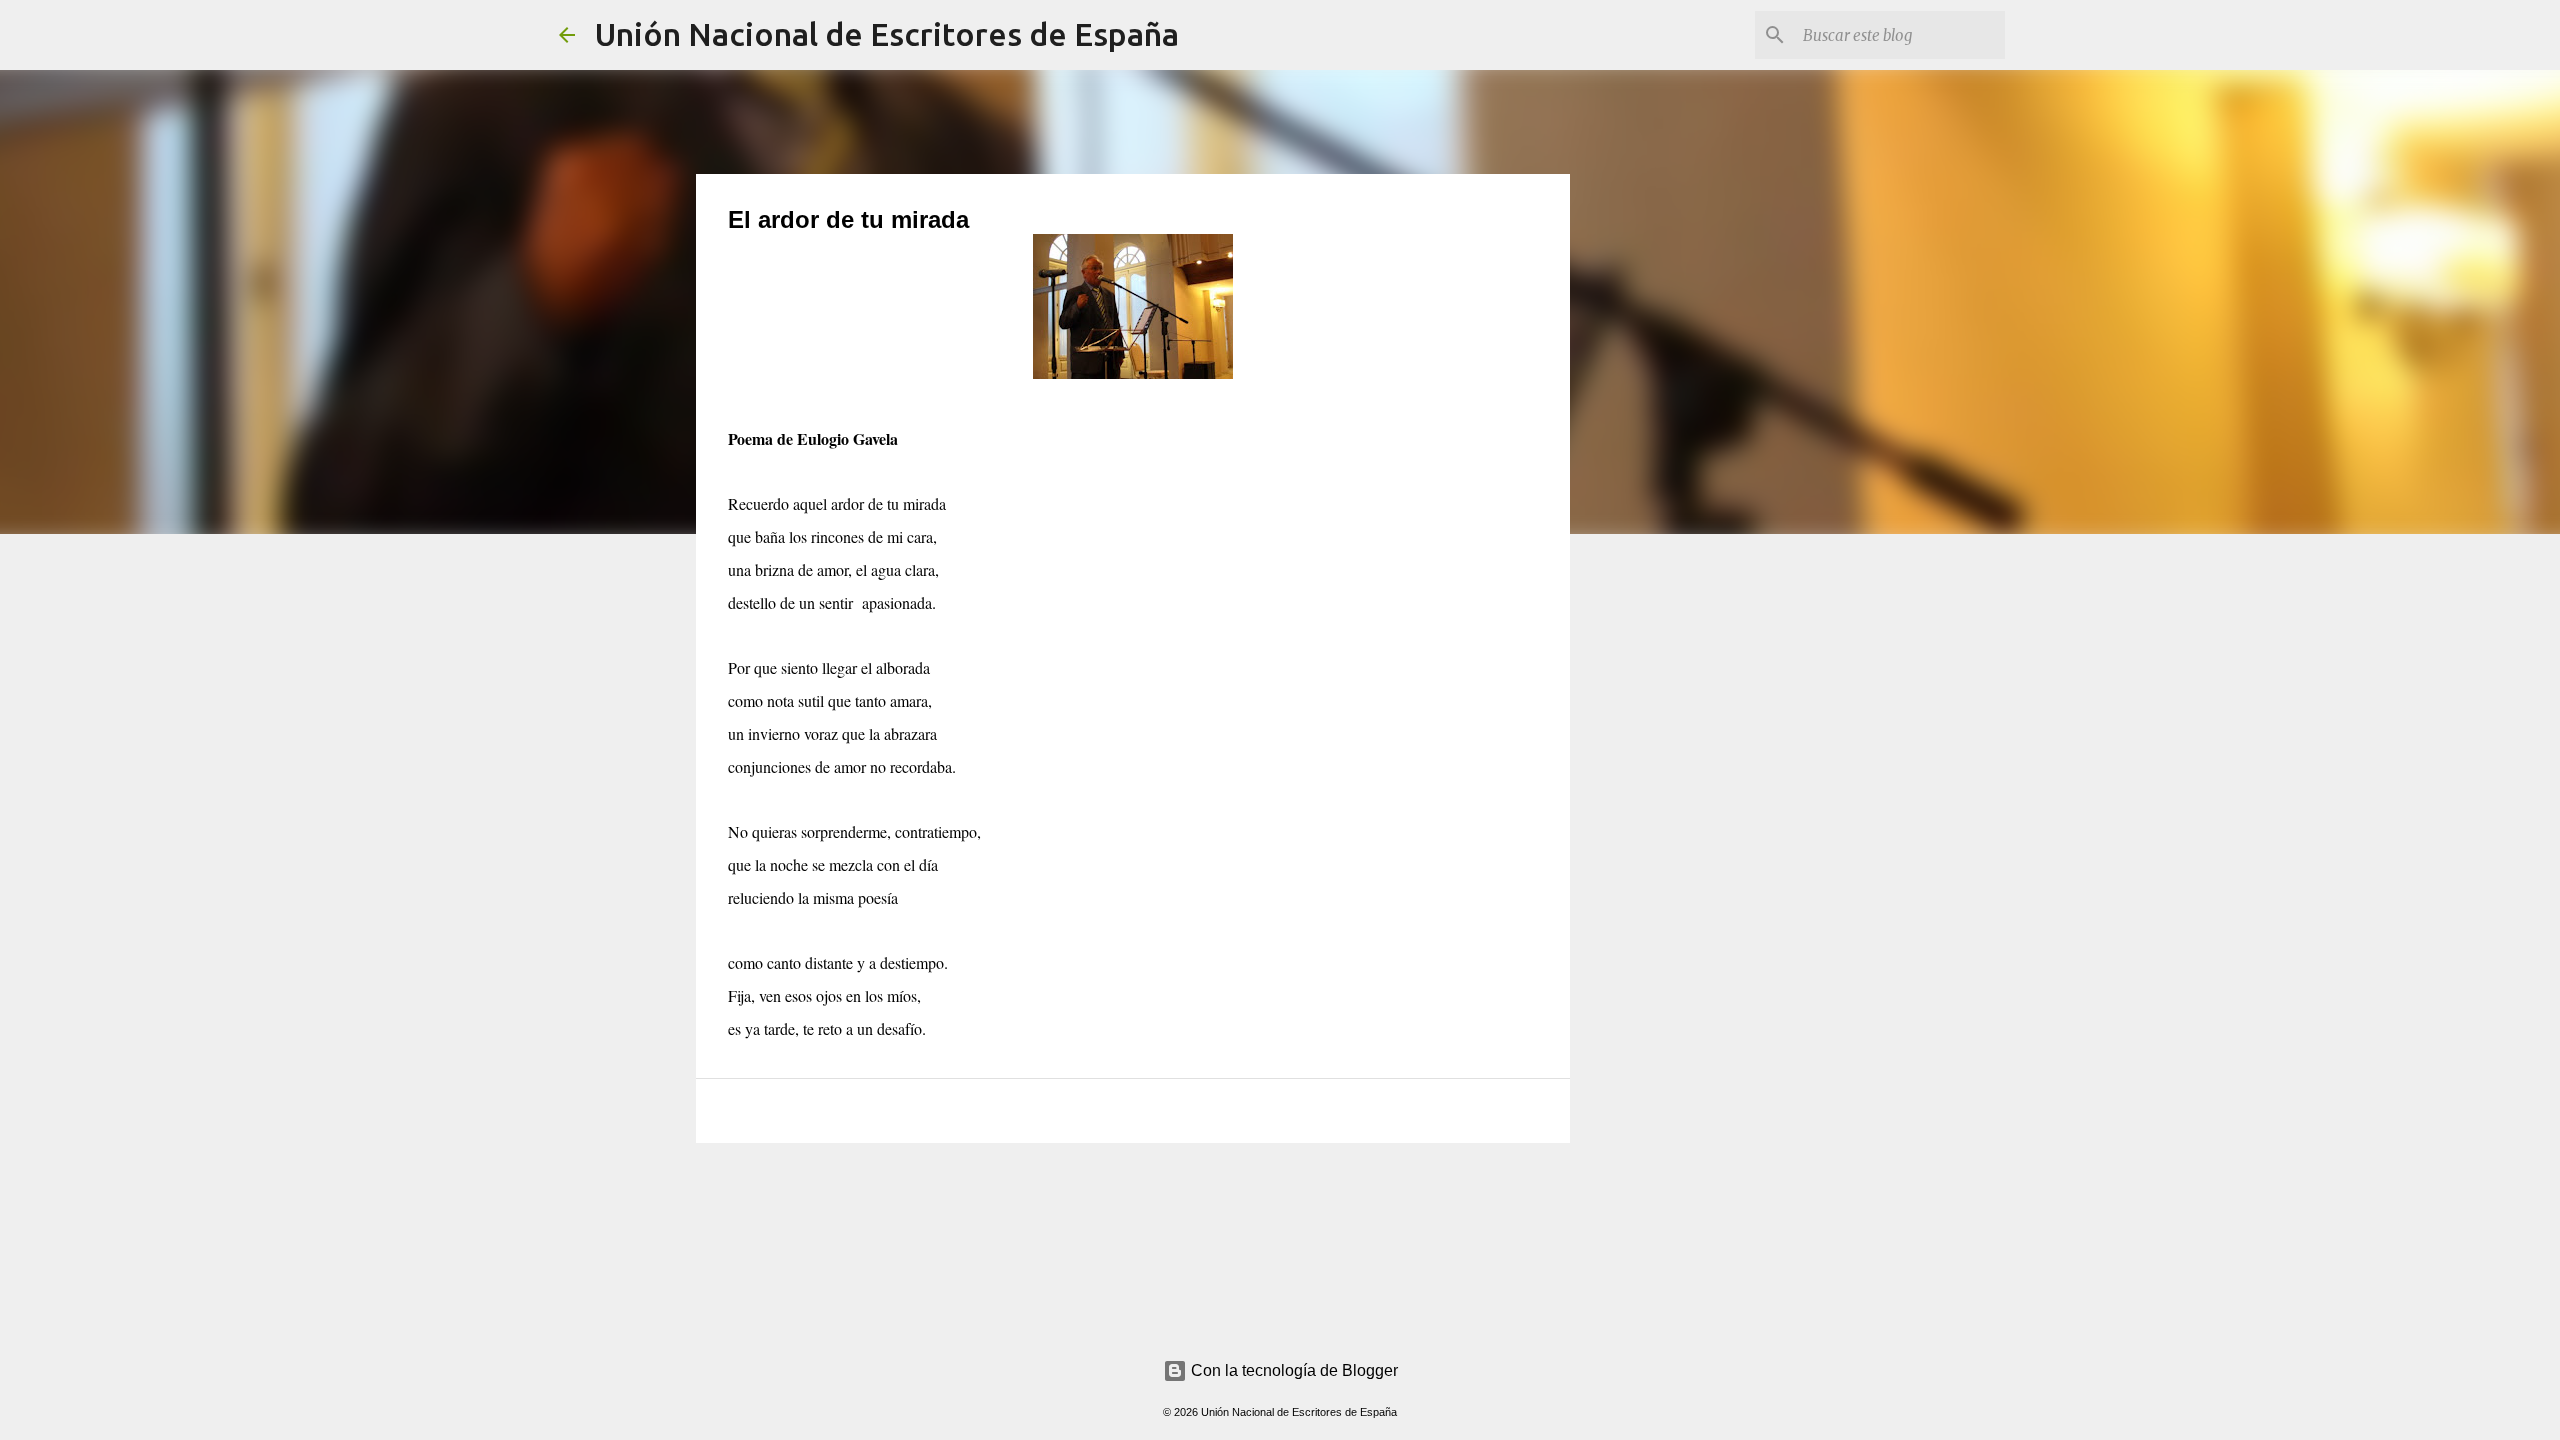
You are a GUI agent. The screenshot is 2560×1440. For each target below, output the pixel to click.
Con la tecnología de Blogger (1292, 1370)
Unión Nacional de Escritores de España (887, 34)
